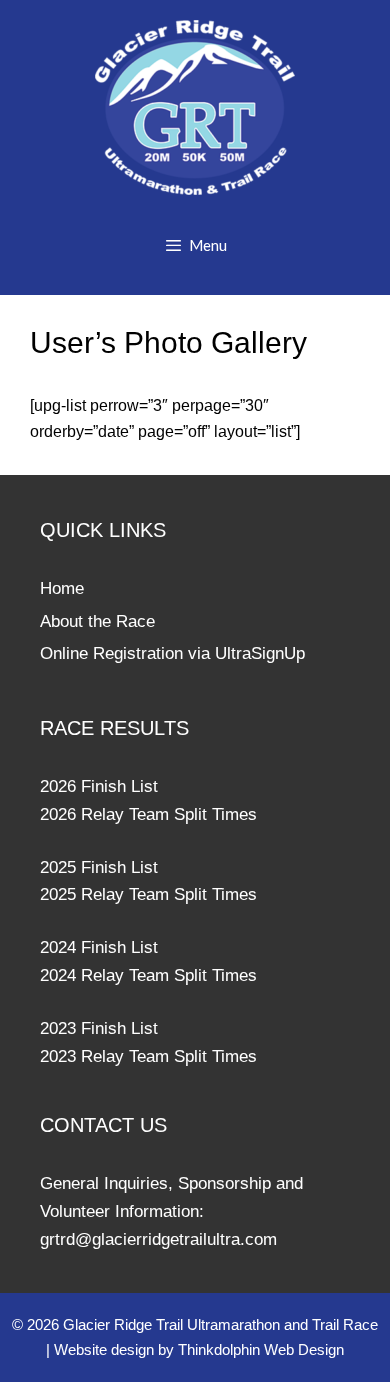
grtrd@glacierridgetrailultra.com (158, 1239)
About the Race (97, 621)
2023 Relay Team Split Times (148, 1056)
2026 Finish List (99, 786)
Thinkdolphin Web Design (261, 1349)
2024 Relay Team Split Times (148, 975)
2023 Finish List (99, 1028)
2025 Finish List (99, 867)
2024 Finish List (99, 947)
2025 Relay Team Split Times (148, 894)
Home (62, 588)
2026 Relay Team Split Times (148, 814)
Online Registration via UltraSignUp (172, 653)
